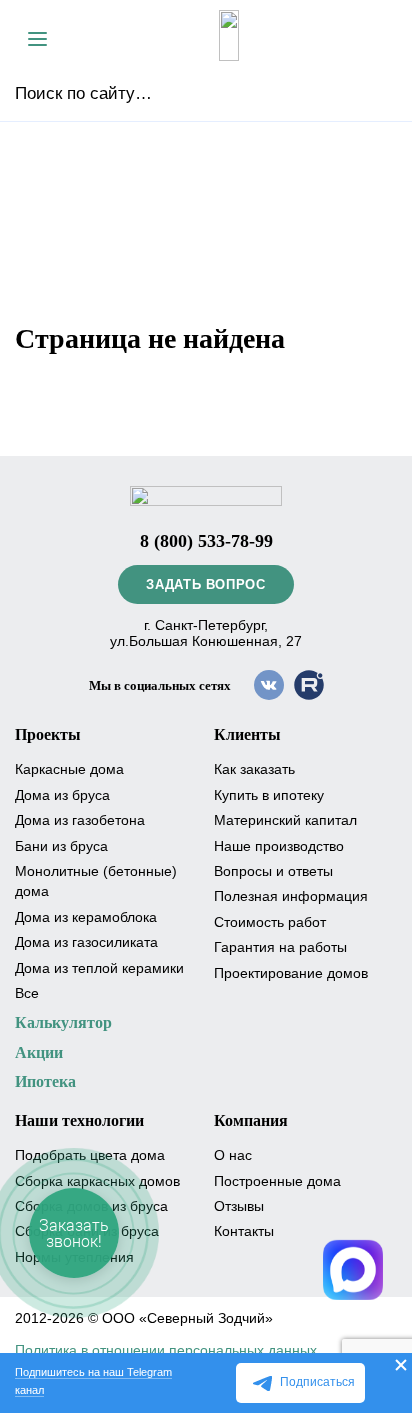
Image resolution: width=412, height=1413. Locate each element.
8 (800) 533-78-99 (206, 541)
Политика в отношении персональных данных (166, 1350)
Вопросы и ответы (273, 871)
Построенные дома (277, 1181)
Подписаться (317, 1382)
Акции (39, 1052)
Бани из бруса (61, 846)
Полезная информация (291, 896)
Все (27, 993)
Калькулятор (63, 1022)
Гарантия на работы (280, 947)
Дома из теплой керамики (99, 968)
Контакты (244, 1231)
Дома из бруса (62, 795)
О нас (233, 1155)
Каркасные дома (69, 769)
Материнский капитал (285, 820)
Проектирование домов (291, 973)
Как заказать (254, 769)
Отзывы (239, 1206)
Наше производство (279, 846)
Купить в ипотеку (269, 795)
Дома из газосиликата (86, 942)
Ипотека (45, 1081)
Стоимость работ (270, 922)
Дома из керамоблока (86, 917)
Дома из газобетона (80, 820)
